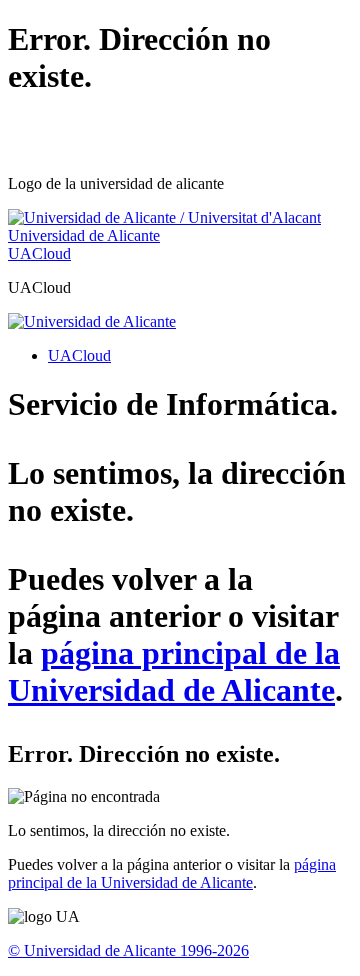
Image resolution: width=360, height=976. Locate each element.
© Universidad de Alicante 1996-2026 (128, 950)
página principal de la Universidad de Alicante (174, 671)
